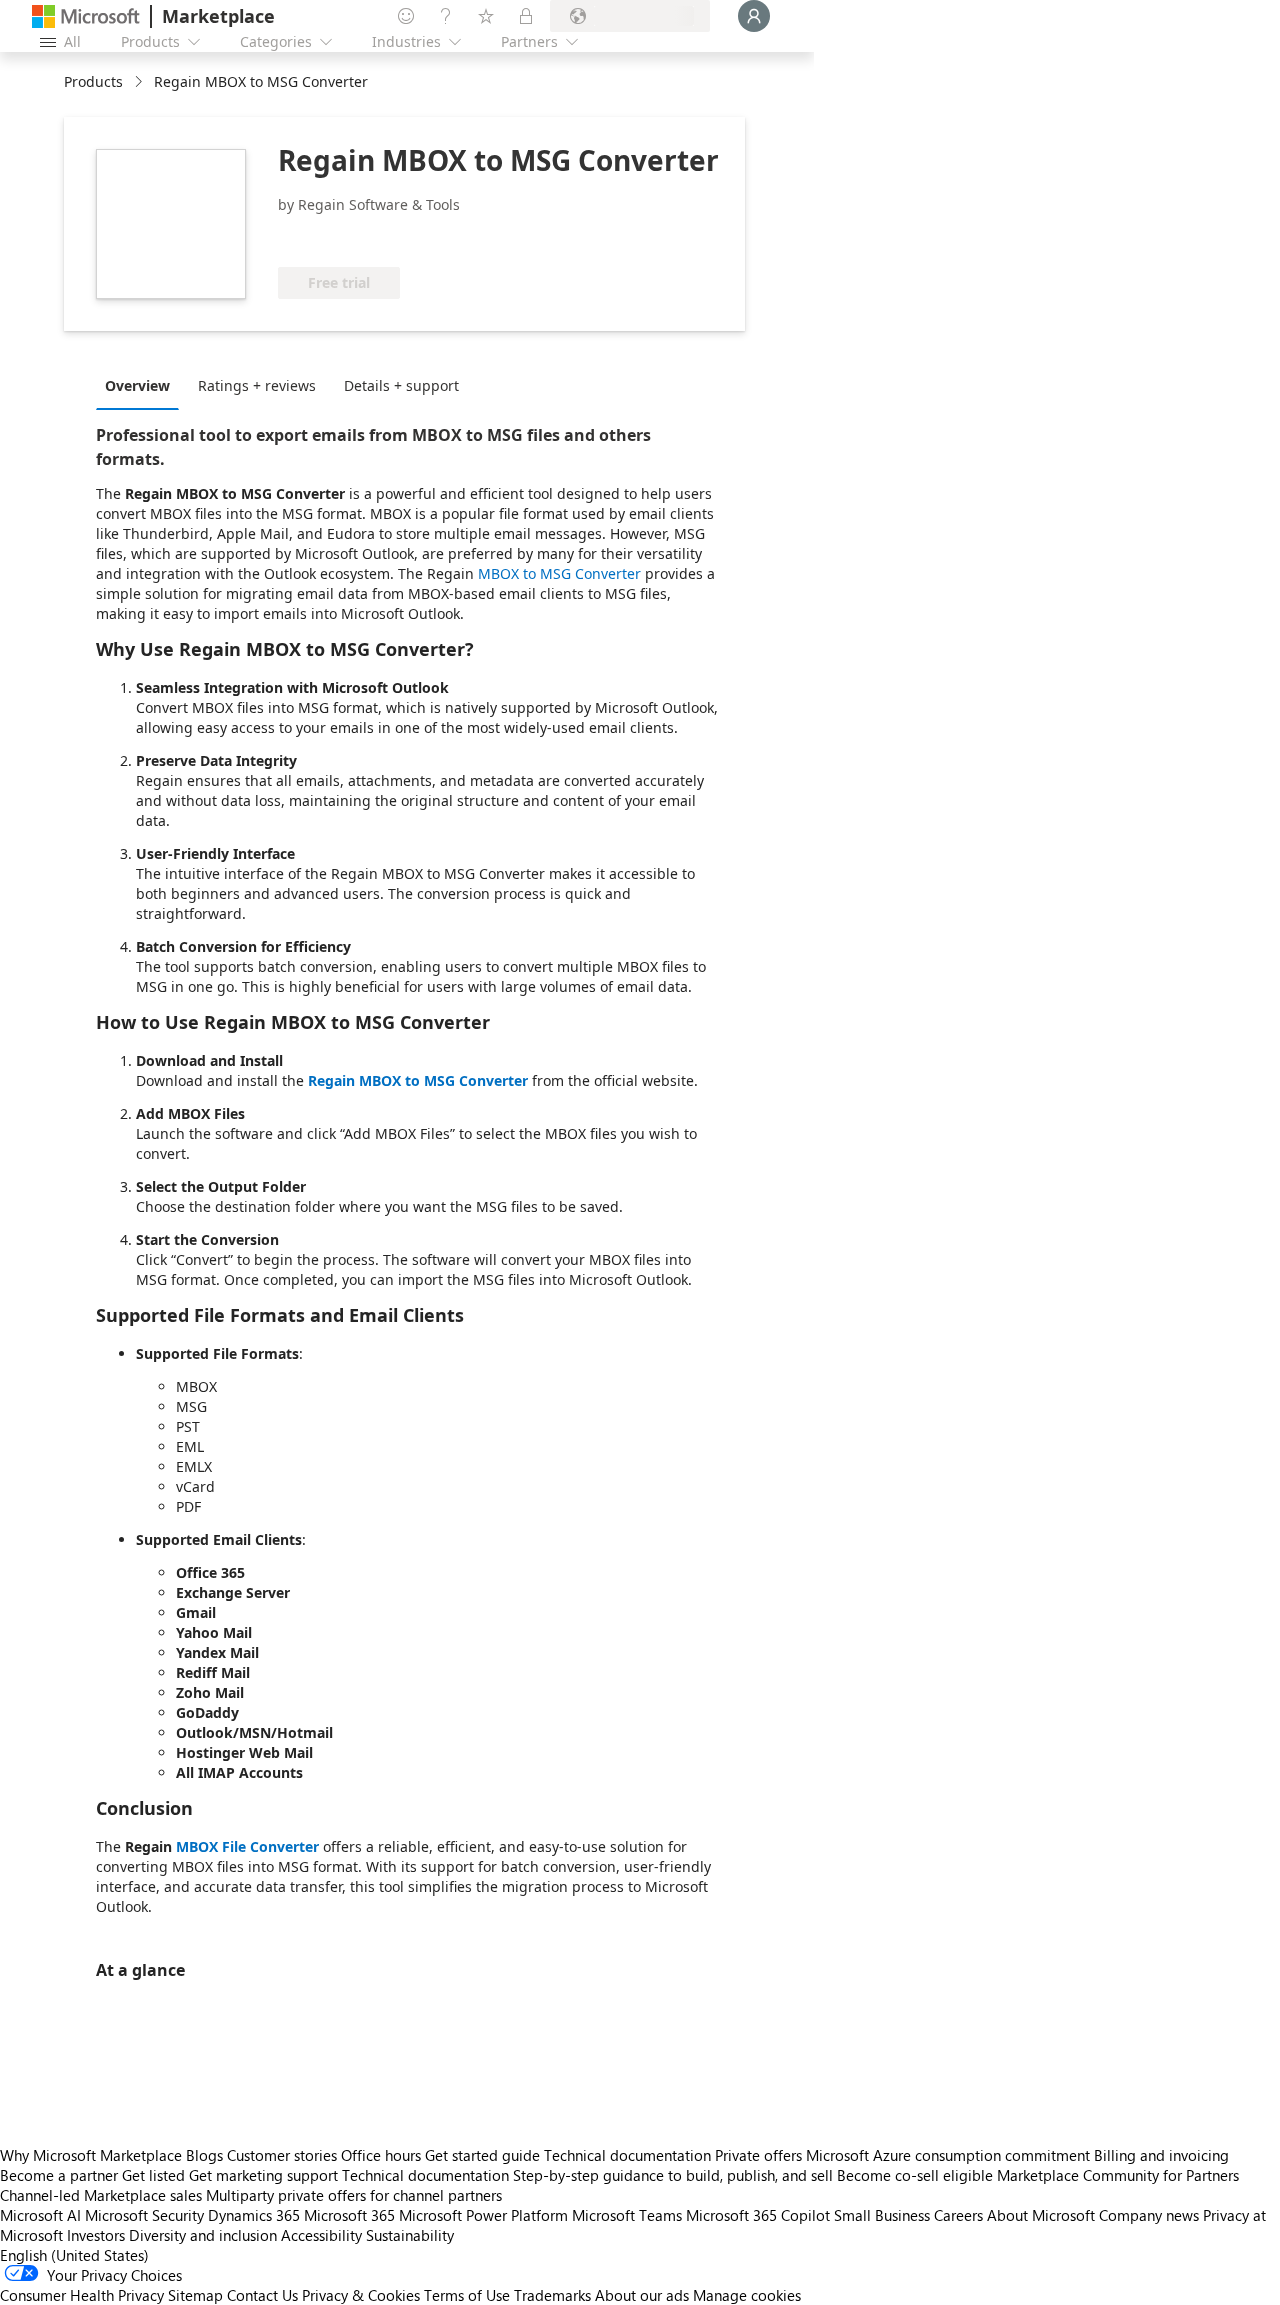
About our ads (642, 2295)
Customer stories (282, 2155)
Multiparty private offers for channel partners (354, 2195)
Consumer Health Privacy (82, 2295)
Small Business (882, 2215)
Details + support (401, 385)
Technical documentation (627, 2155)
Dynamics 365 (254, 2215)
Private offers (758, 2155)
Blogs (204, 2155)
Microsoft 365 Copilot (758, 2215)
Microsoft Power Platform (483, 2215)
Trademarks (552, 2295)
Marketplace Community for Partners (1118, 2175)
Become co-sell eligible (915, 2175)
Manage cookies (747, 2295)
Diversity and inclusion (203, 2235)
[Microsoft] (86, 16)
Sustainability (410, 2235)
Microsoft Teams (627, 2215)
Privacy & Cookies (361, 2295)
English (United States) (74, 2255)
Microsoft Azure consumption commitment (950, 2155)
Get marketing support (263, 2175)
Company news (1149, 2215)
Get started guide (482, 2155)
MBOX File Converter (247, 1846)
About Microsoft (1041, 2215)
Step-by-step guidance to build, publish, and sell (673, 2175)
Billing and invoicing (1161, 2155)
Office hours (381, 2155)
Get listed (153, 2175)
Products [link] (93, 81)
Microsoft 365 (349, 2215)
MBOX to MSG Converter (559, 573)
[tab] (142, 385)
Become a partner (59, 2175)
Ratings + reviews (257, 385)
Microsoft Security (144, 2215)
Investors (96, 2235)
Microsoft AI (40, 2215)
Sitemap (195, 2295)
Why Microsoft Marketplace (91, 2155)
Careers (958, 2215)
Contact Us (262, 2295)
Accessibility (321, 2235)
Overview (137, 385)
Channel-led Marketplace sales (101, 2195)
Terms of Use (467, 2295)
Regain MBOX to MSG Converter (418, 1080)
